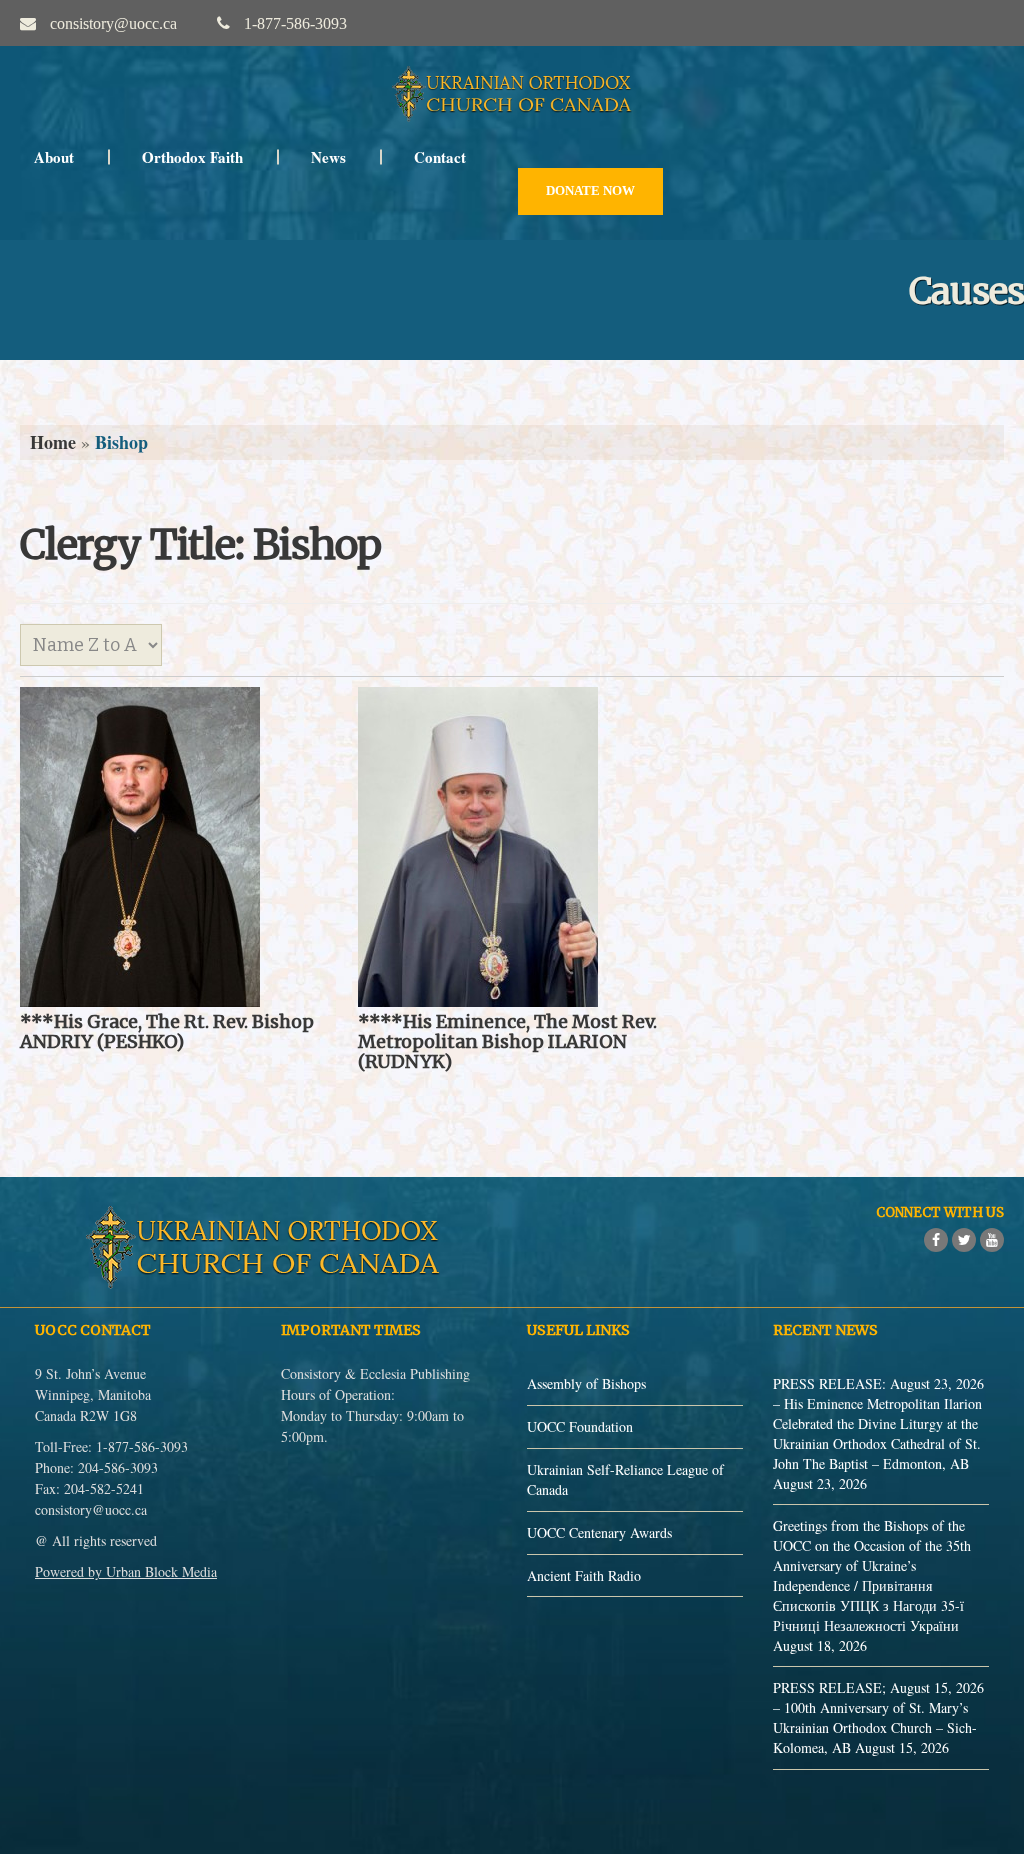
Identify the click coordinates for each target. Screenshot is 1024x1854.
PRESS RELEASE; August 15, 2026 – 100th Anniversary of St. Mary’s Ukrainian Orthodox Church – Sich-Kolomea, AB (878, 1717)
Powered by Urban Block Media (126, 1571)
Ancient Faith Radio (584, 1575)
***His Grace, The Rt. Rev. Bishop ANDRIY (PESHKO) (167, 1031)
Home (53, 442)
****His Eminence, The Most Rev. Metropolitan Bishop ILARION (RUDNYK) (507, 1041)
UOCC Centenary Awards (599, 1532)
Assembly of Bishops (586, 1383)
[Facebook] (936, 1240)
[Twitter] (964, 1240)
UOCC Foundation (580, 1426)
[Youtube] (992, 1240)
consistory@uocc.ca (91, 1509)
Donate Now (590, 190)
